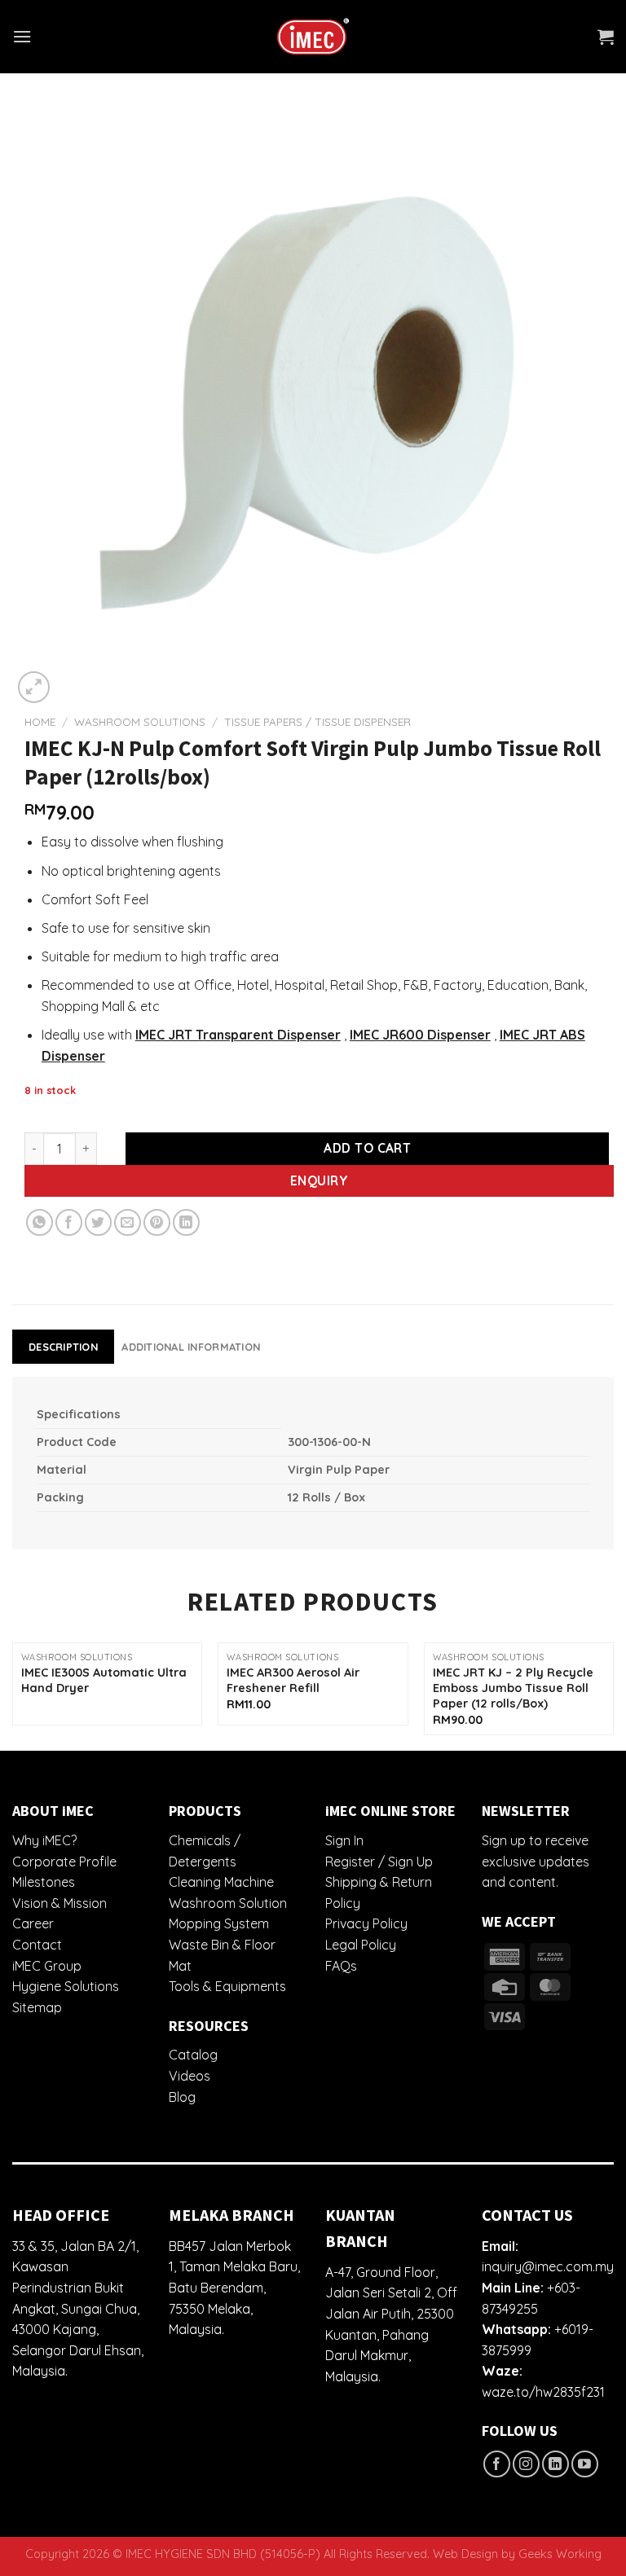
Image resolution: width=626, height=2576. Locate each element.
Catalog (193, 2055)
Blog (182, 2097)
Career (33, 1923)
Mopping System (219, 1923)
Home (40, 721)
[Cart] (606, 37)
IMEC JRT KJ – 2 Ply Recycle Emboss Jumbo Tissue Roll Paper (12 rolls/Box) (513, 1688)
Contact (37, 1945)
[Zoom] (34, 687)
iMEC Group (47, 1966)
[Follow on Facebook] (497, 2464)
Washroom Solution (228, 1903)
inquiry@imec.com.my (548, 2266)
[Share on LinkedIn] (186, 1222)
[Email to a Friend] (128, 1222)
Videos (190, 2076)
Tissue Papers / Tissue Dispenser (317, 721)
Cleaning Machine (221, 1882)
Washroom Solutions (140, 721)
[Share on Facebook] (69, 1222)
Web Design (465, 2554)
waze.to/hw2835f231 (543, 2392)
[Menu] (22, 36)
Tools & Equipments (227, 1986)
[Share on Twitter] (98, 1222)
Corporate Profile (64, 1862)
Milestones (44, 1882)
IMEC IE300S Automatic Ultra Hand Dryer (104, 1680)
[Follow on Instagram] (526, 2464)
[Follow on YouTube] (585, 2464)
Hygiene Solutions (66, 1986)
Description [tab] (63, 1347)
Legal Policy (361, 1945)
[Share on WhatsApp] (40, 1222)
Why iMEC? (44, 1840)
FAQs (341, 1966)
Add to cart (367, 1148)
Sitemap (37, 2007)
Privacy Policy (366, 1923)
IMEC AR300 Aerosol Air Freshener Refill (293, 1680)
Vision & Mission (60, 1903)
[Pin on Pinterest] (157, 1222)
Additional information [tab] (191, 1347)
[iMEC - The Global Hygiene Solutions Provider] (313, 37)
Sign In (344, 1840)
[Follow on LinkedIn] (555, 2464)
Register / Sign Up (379, 1862)
